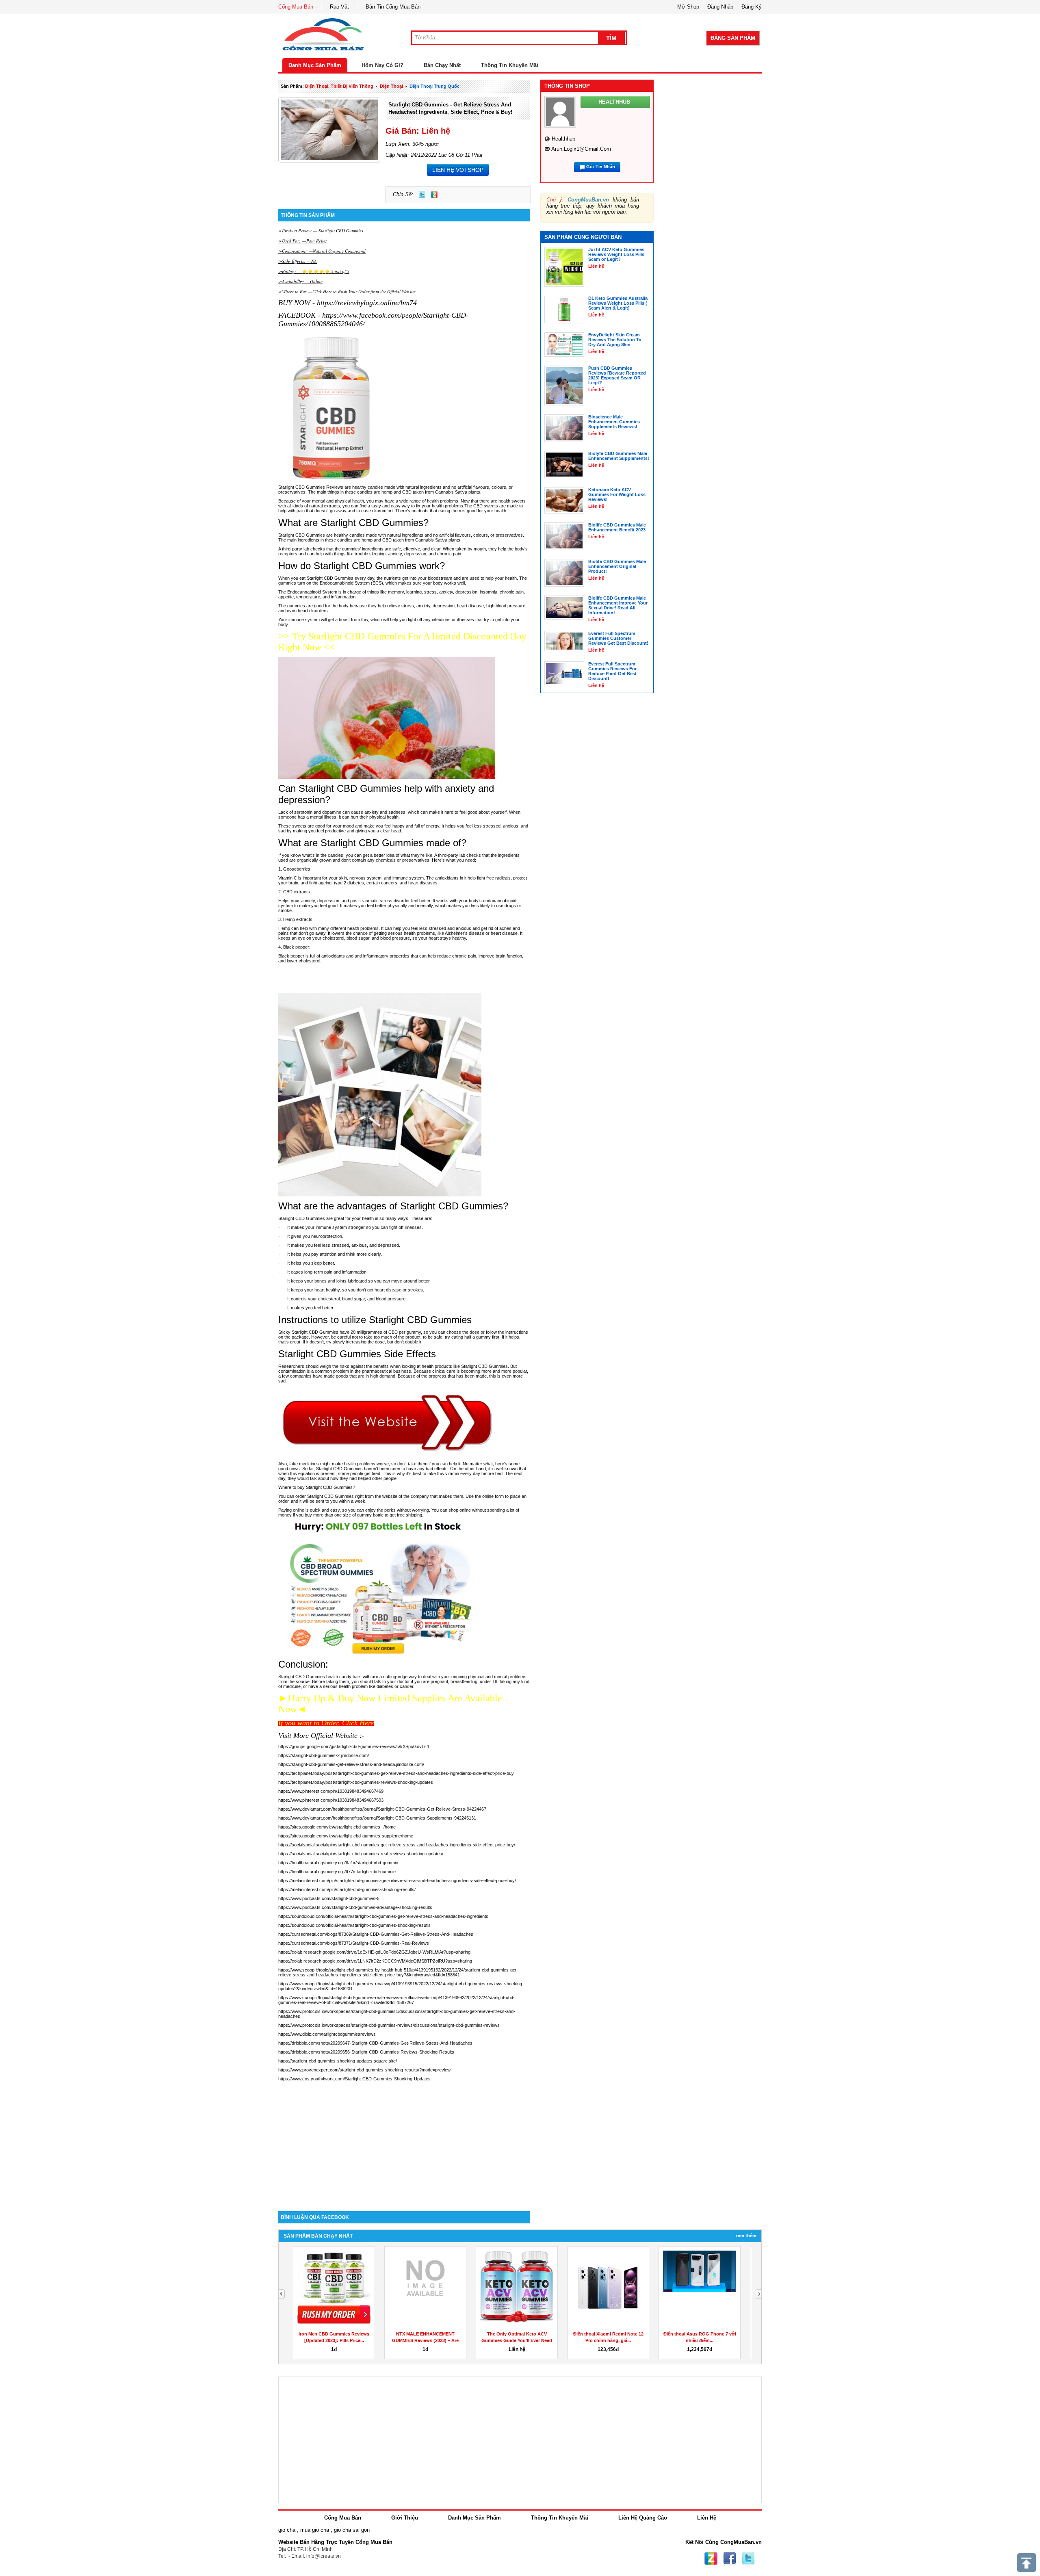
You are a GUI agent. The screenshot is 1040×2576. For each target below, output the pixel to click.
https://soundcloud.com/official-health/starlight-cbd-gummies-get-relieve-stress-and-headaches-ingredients (383, 1916)
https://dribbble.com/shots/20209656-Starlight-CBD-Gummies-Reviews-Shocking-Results (366, 2052)
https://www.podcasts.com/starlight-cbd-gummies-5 (329, 1898)
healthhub (563, 139)
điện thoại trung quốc (434, 86)
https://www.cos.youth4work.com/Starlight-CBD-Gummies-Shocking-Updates (354, 2079)
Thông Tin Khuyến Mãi (510, 65)
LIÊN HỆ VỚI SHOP (458, 170)
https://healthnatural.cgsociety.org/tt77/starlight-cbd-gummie (337, 1872)
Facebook (730, 2559)
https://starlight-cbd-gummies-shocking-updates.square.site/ (338, 2061)
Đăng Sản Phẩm (733, 38)
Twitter (422, 195)
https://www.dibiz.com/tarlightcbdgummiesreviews (327, 2034)
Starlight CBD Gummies (340, 231)
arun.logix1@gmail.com (581, 149)
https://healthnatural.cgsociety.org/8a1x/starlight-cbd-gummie (338, 1863)
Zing (434, 195)
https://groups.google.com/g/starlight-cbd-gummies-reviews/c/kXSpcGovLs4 (354, 1746)
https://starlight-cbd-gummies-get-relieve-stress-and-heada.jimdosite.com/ (351, 1764)
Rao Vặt (339, 7)
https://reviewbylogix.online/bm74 (366, 303)
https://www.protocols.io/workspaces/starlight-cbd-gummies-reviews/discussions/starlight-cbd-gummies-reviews (389, 2025)
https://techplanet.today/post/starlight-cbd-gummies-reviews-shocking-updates (356, 1782)
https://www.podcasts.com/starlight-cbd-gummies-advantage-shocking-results (355, 1907)
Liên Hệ (707, 2518)
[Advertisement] (404, 2142)
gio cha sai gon (352, 2530)
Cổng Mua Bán (296, 7)
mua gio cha (315, 2530)
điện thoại (391, 86)
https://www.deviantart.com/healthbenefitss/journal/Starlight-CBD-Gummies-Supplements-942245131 (377, 1818)
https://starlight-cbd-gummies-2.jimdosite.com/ (324, 1755)
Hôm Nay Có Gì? (382, 65)
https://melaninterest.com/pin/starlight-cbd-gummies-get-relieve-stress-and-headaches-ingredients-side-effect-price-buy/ (397, 1881)
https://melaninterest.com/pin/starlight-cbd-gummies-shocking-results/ (347, 1889)
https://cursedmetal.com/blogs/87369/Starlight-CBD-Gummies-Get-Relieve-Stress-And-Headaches (376, 1934)
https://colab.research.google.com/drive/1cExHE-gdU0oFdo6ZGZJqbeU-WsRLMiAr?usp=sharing (374, 1952)
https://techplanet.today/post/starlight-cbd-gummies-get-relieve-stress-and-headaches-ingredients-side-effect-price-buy (396, 1773)
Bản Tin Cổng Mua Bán (393, 7)
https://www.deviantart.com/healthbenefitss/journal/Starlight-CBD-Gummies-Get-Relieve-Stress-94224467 (382, 1809)
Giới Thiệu (405, 2518)
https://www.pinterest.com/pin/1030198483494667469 (331, 1791)
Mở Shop (688, 7)
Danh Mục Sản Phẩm (315, 65)
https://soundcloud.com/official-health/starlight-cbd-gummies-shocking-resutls (354, 1925)
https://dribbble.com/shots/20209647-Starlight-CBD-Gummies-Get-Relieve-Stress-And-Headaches (375, 2043)
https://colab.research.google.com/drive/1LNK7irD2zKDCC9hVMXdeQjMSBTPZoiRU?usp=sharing (375, 1961)
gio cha (287, 2530)
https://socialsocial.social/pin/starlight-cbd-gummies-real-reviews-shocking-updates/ (361, 1854)
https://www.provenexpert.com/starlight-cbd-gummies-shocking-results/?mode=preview (364, 2070)
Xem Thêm (746, 2236)
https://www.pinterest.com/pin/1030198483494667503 (331, 1800)
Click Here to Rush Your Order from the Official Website (364, 291)
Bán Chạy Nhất (442, 65)
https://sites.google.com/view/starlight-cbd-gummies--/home (337, 1827)
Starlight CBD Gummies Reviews (311, 487)
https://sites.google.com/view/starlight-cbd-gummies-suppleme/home (346, 1836)
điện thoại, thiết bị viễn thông (339, 86)
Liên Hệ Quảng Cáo (643, 2518)
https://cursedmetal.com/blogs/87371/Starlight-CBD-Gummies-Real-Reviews (354, 1943)
